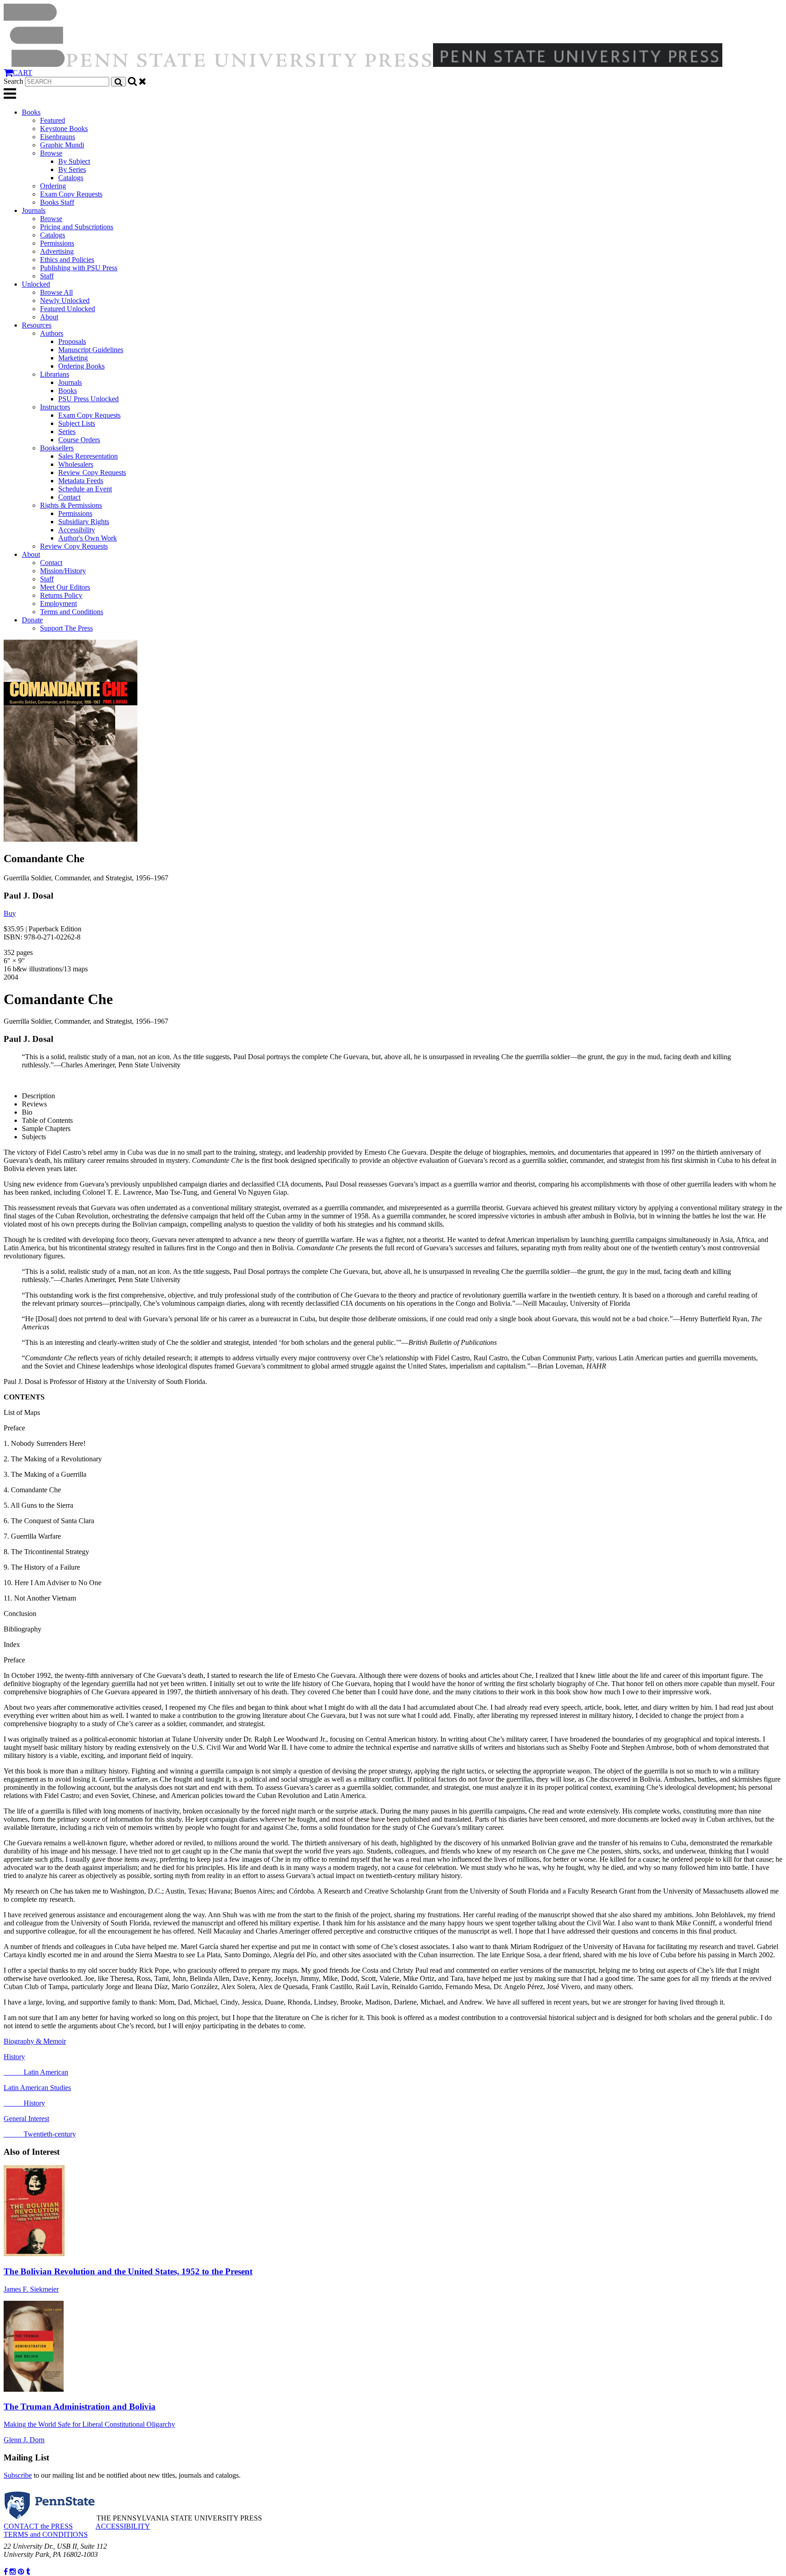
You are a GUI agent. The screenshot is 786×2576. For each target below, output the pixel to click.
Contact (69, 497)
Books (31, 112)
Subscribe (18, 2475)
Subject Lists (77, 423)
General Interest (26, 2119)
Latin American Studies (37, 2088)
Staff (47, 276)
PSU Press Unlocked (88, 399)
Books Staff (57, 202)
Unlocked (36, 284)
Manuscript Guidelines (91, 350)
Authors (52, 333)
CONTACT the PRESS (38, 2526)
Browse (51, 153)
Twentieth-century (40, 2134)
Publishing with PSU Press (79, 268)
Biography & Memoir (35, 2041)
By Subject (74, 161)
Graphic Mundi (62, 145)
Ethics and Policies (67, 260)
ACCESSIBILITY (123, 2526)
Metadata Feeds (81, 481)
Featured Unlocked (68, 309)
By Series (72, 169)
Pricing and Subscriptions (77, 227)
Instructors (55, 407)
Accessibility (77, 530)
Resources (37, 325)
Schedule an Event (85, 489)
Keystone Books (64, 129)
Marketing (73, 358)
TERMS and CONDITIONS (46, 2534)
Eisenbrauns (58, 137)
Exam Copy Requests (71, 194)
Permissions (57, 243)
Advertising (57, 251)
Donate (32, 620)
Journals (34, 210)
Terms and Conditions (72, 612)
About (49, 317)
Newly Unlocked (65, 301)
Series (67, 432)
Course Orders (79, 440)
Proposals (72, 341)
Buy (10, 913)
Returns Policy (61, 595)
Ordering (53, 186)
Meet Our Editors (65, 587)
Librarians (55, 374)
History (14, 2057)
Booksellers (57, 448)
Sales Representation (88, 456)
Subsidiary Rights (84, 522)
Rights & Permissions (71, 505)
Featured (53, 120)
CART (23, 73)
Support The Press (66, 628)
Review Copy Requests (92, 472)
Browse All (56, 292)
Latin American (36, 2072)
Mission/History (63, 571)
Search (13, 81)
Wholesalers (76, 464)
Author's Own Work (88, 538)
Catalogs (71, 178)
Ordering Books (81, 366)
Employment (58, 604)
